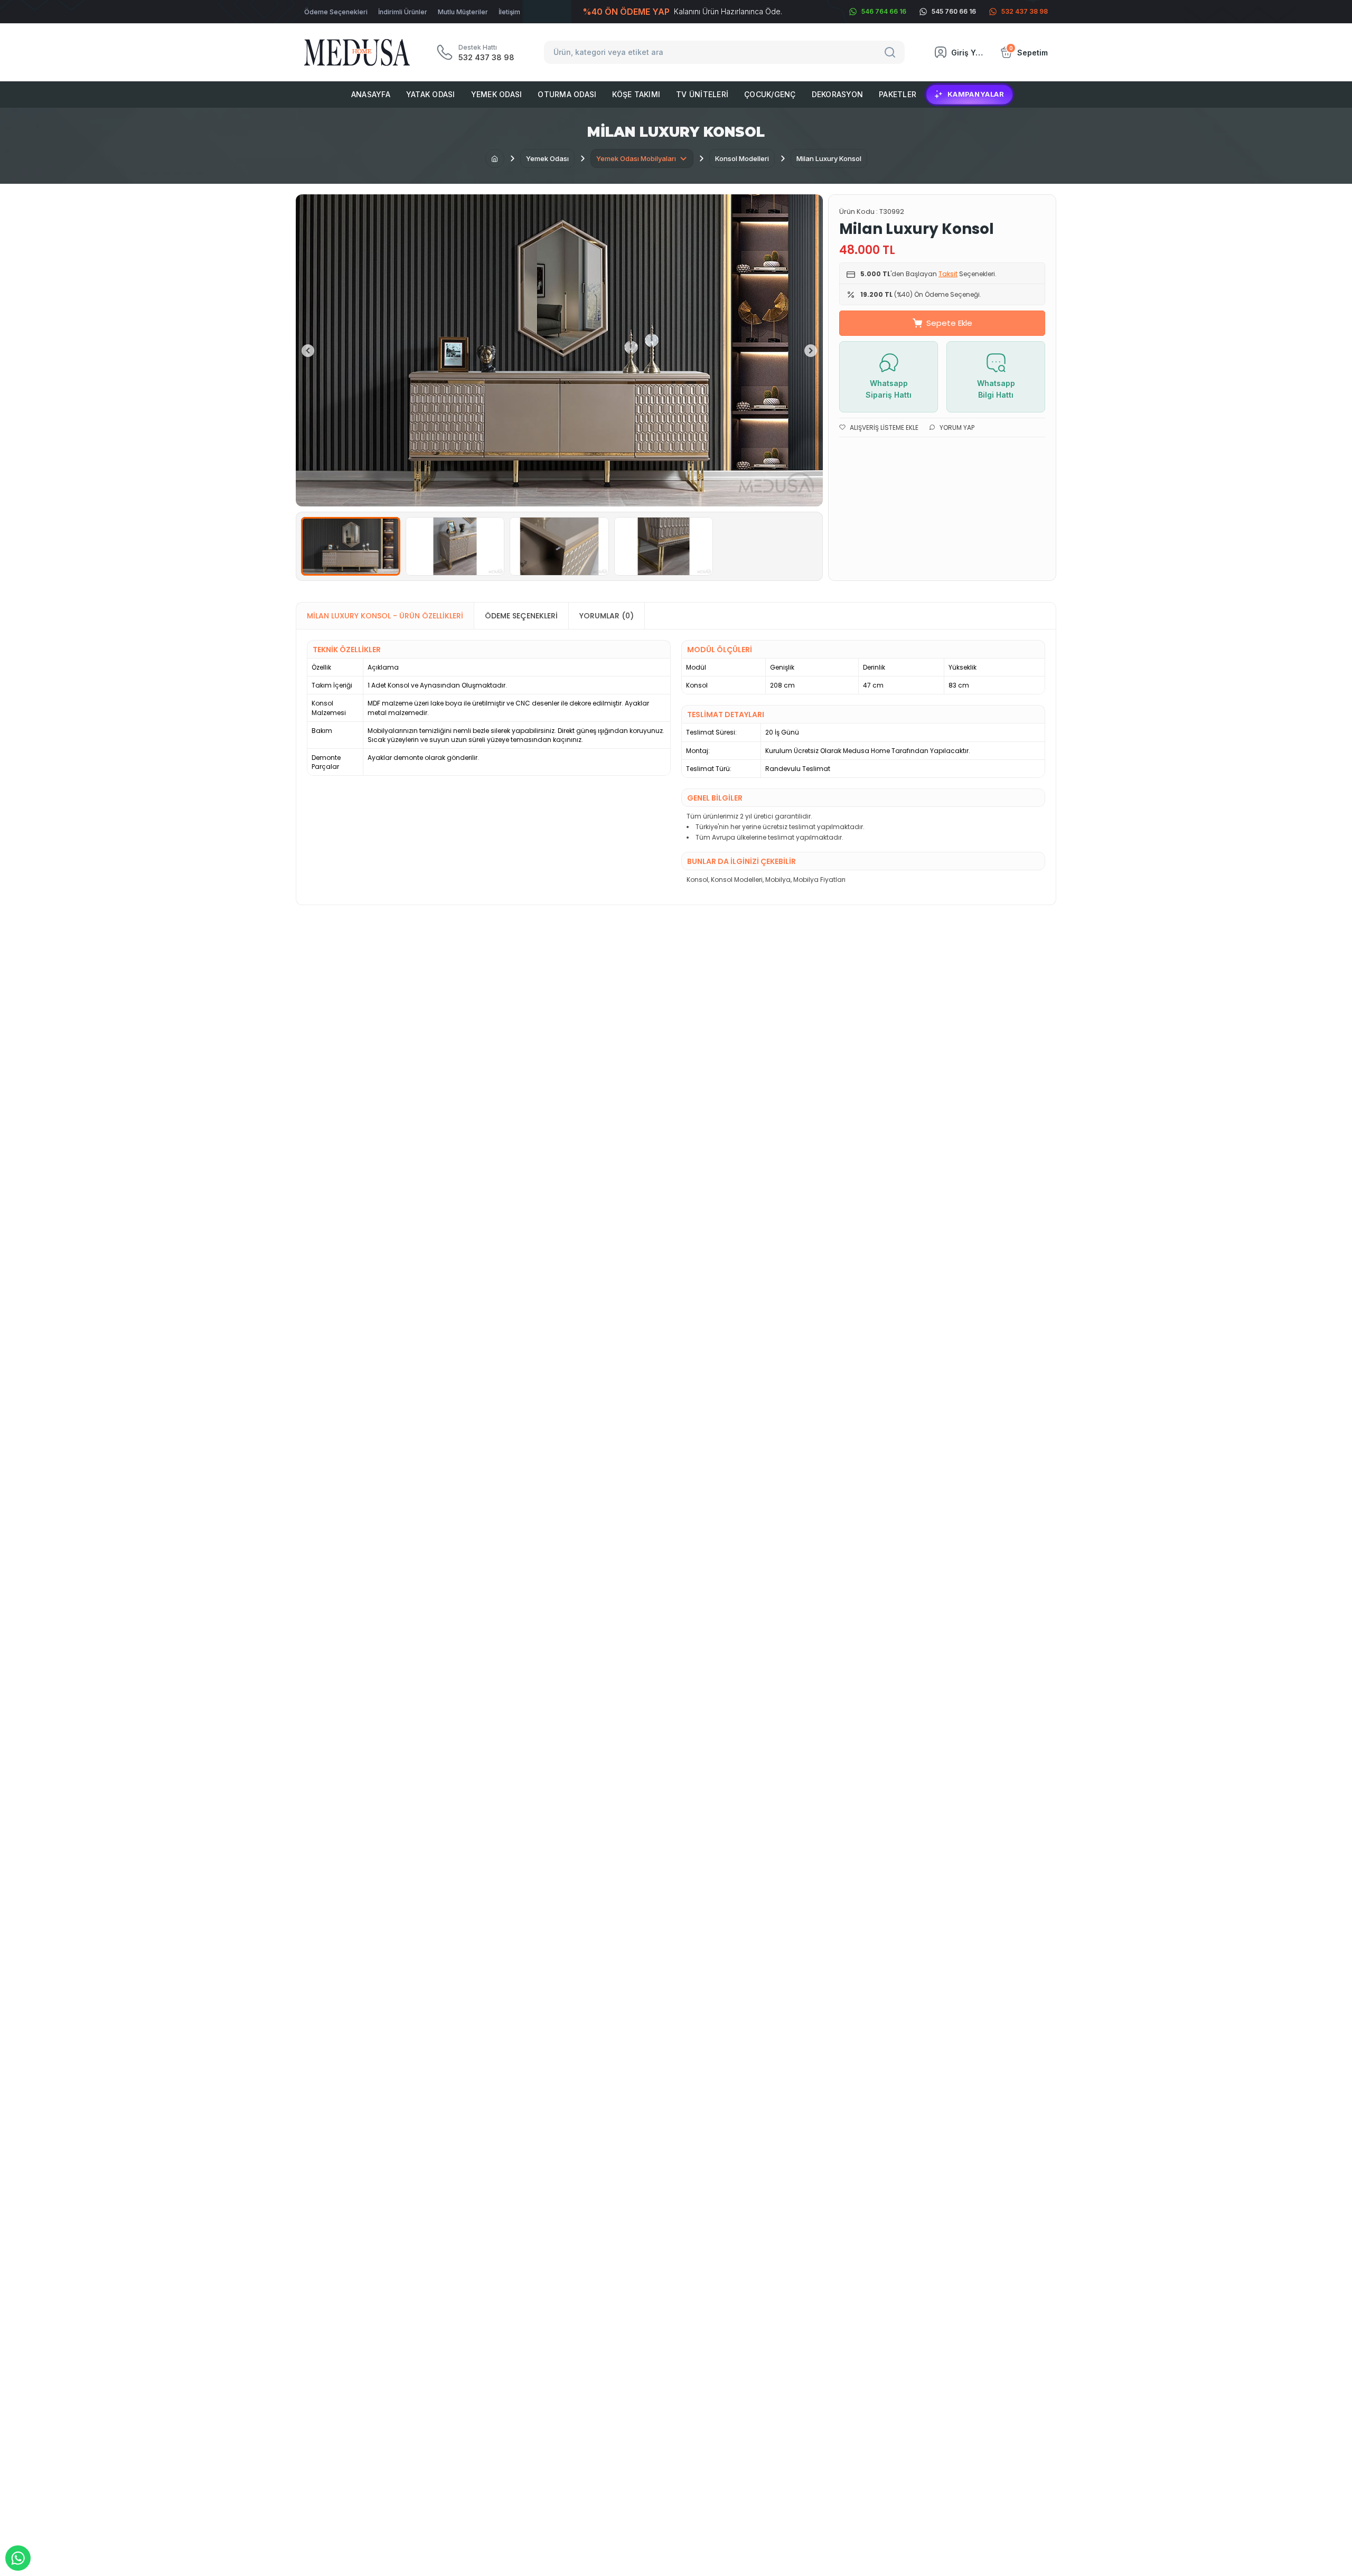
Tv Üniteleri (702, 94)
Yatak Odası (431, 94)
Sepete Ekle (949, 323)
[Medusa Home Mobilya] (357, 53)
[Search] (891, 52)
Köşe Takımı (636, 94)
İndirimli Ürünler (403, 12)
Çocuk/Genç (770, 94)
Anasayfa (371, 94)
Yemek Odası (497, 94)
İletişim (509, 12)
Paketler (898, 94)
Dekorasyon (838, 94)
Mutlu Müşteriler (463, 12)
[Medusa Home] (495, 158)
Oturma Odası (567, 94)
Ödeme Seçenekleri (336, 12)
